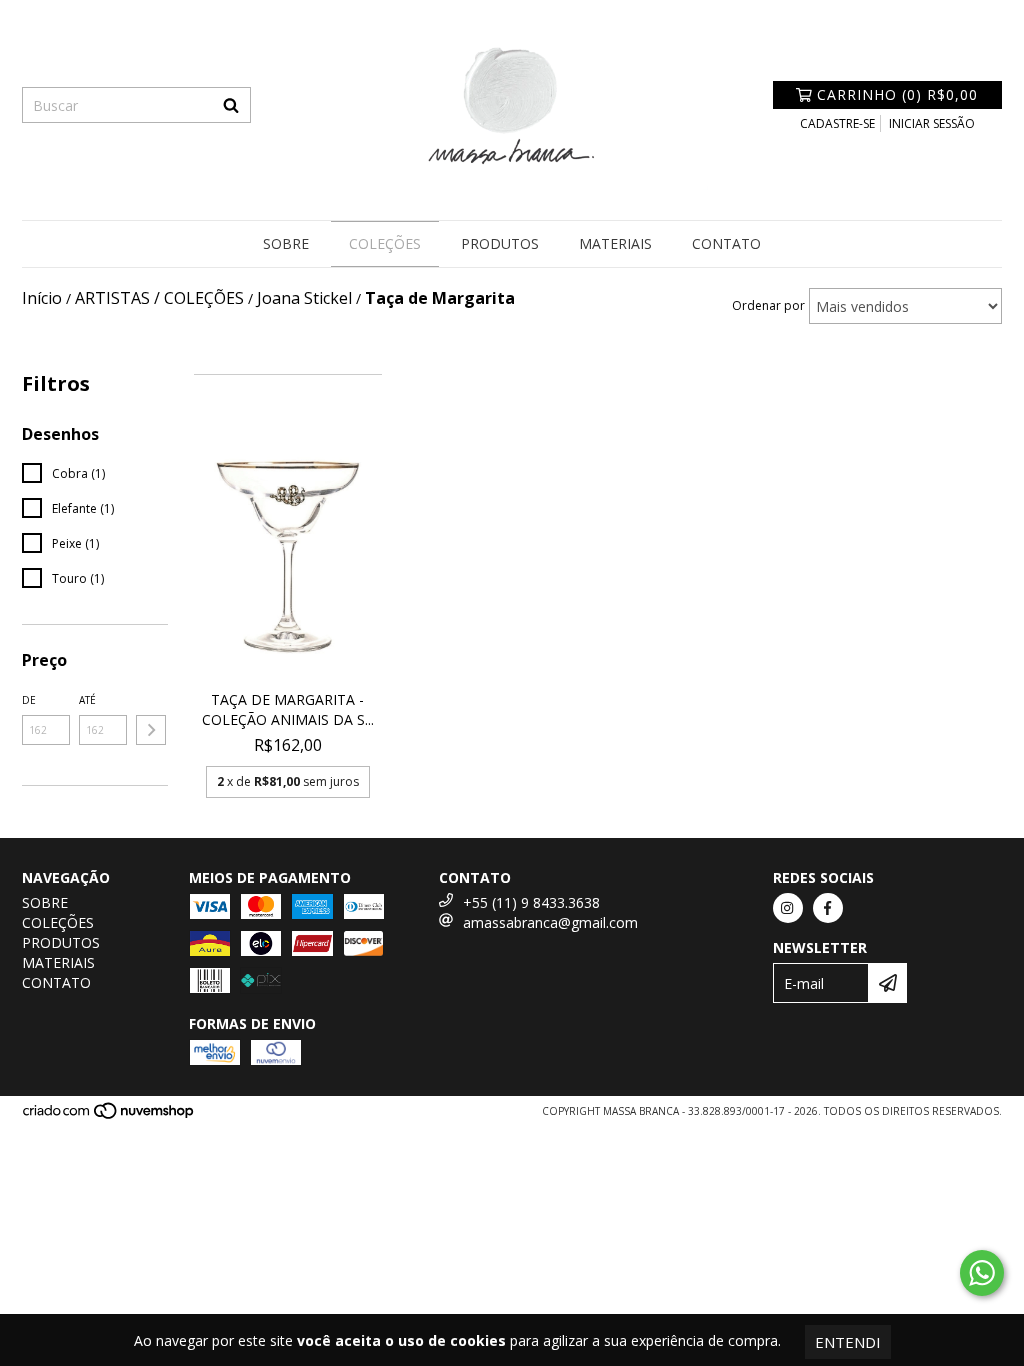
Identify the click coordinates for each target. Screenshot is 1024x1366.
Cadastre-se (837, 123)
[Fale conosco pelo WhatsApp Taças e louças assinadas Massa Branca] (982, 1273)
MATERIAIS (615, 243)
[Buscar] (231, 105)
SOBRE (286, 243)
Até (87, 700)
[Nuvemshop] (109, 1116)
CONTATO (726, 243)
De (29, 700)
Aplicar (151, 730)
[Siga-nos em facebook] (828, 908)
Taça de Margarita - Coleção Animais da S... (288, 709)
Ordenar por (768, 305)
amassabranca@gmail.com (550, 922)
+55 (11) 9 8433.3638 (531, 902)
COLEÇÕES (385, 243)
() (897, 94)
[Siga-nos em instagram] (788, 908)
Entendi (848, 1342)
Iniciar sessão (932, 123)
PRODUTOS (500, 243)
